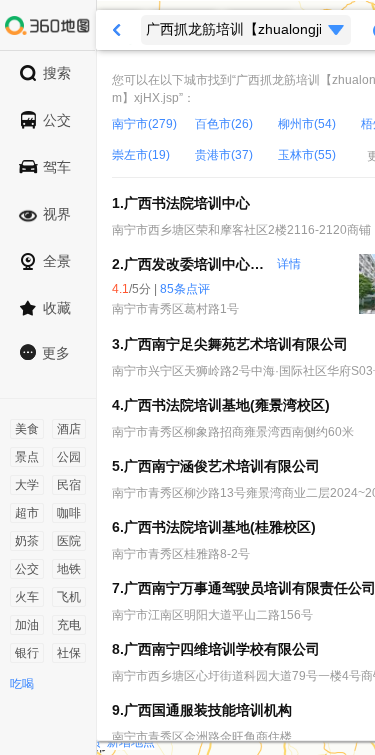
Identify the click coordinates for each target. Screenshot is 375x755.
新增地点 (131, 742)
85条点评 (185, 289)
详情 (289, 264)
